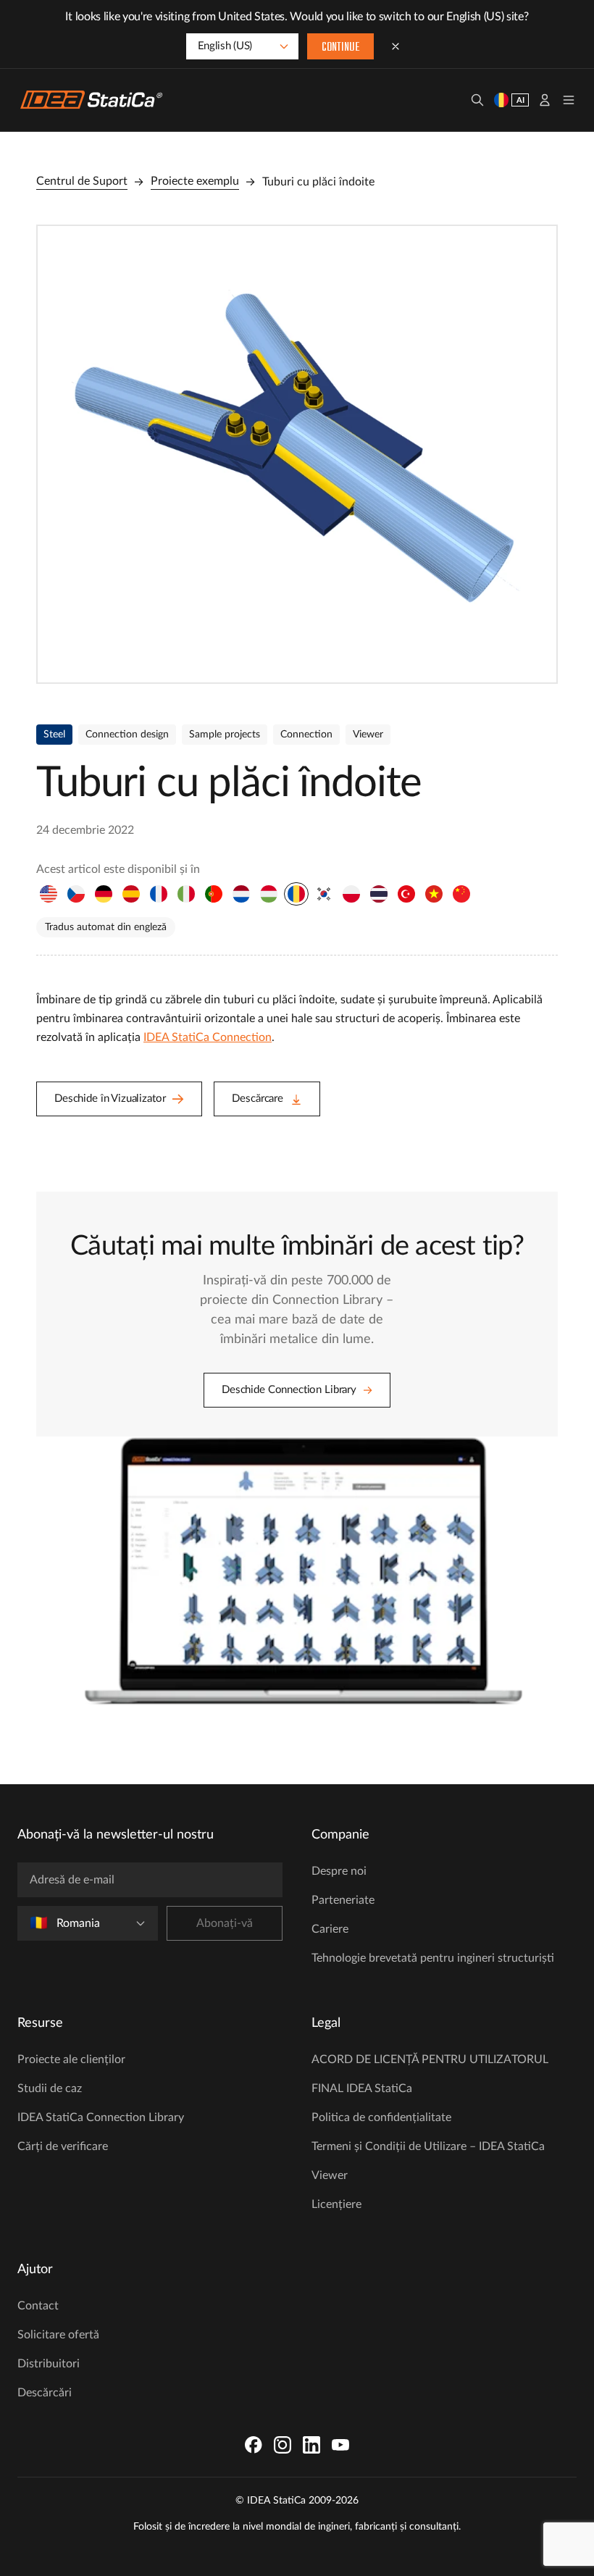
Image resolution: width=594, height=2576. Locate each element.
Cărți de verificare (63, 2146)
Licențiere (336, 2204)
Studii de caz (50, 2088)
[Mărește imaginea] (297, 454)
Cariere (330, 1929)
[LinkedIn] (311, 2445)
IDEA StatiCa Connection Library (101, 2117)
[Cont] (545, 100)
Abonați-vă (225, 1923)
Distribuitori (49, 2364)
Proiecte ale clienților (71, 2059)
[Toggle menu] (569, 100)
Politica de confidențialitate (381, 2117)
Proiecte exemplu (195, 181)
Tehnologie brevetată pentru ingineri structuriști (433, 1958)
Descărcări (45, 2393)
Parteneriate (343, 1900)
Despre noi (339, 1871)
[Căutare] (477, 100)
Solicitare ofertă (58, 2335)
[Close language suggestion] (396, 46)
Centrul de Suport (82, 181)
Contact (38, 2306)
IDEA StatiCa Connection (208, 1037)
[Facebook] (254, 2445)
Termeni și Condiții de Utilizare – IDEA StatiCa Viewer (428, 2161)
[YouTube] (340, 2445)
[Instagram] (283, 2445)
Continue (340, 48)
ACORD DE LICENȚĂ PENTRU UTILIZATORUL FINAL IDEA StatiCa (430, 2074)
